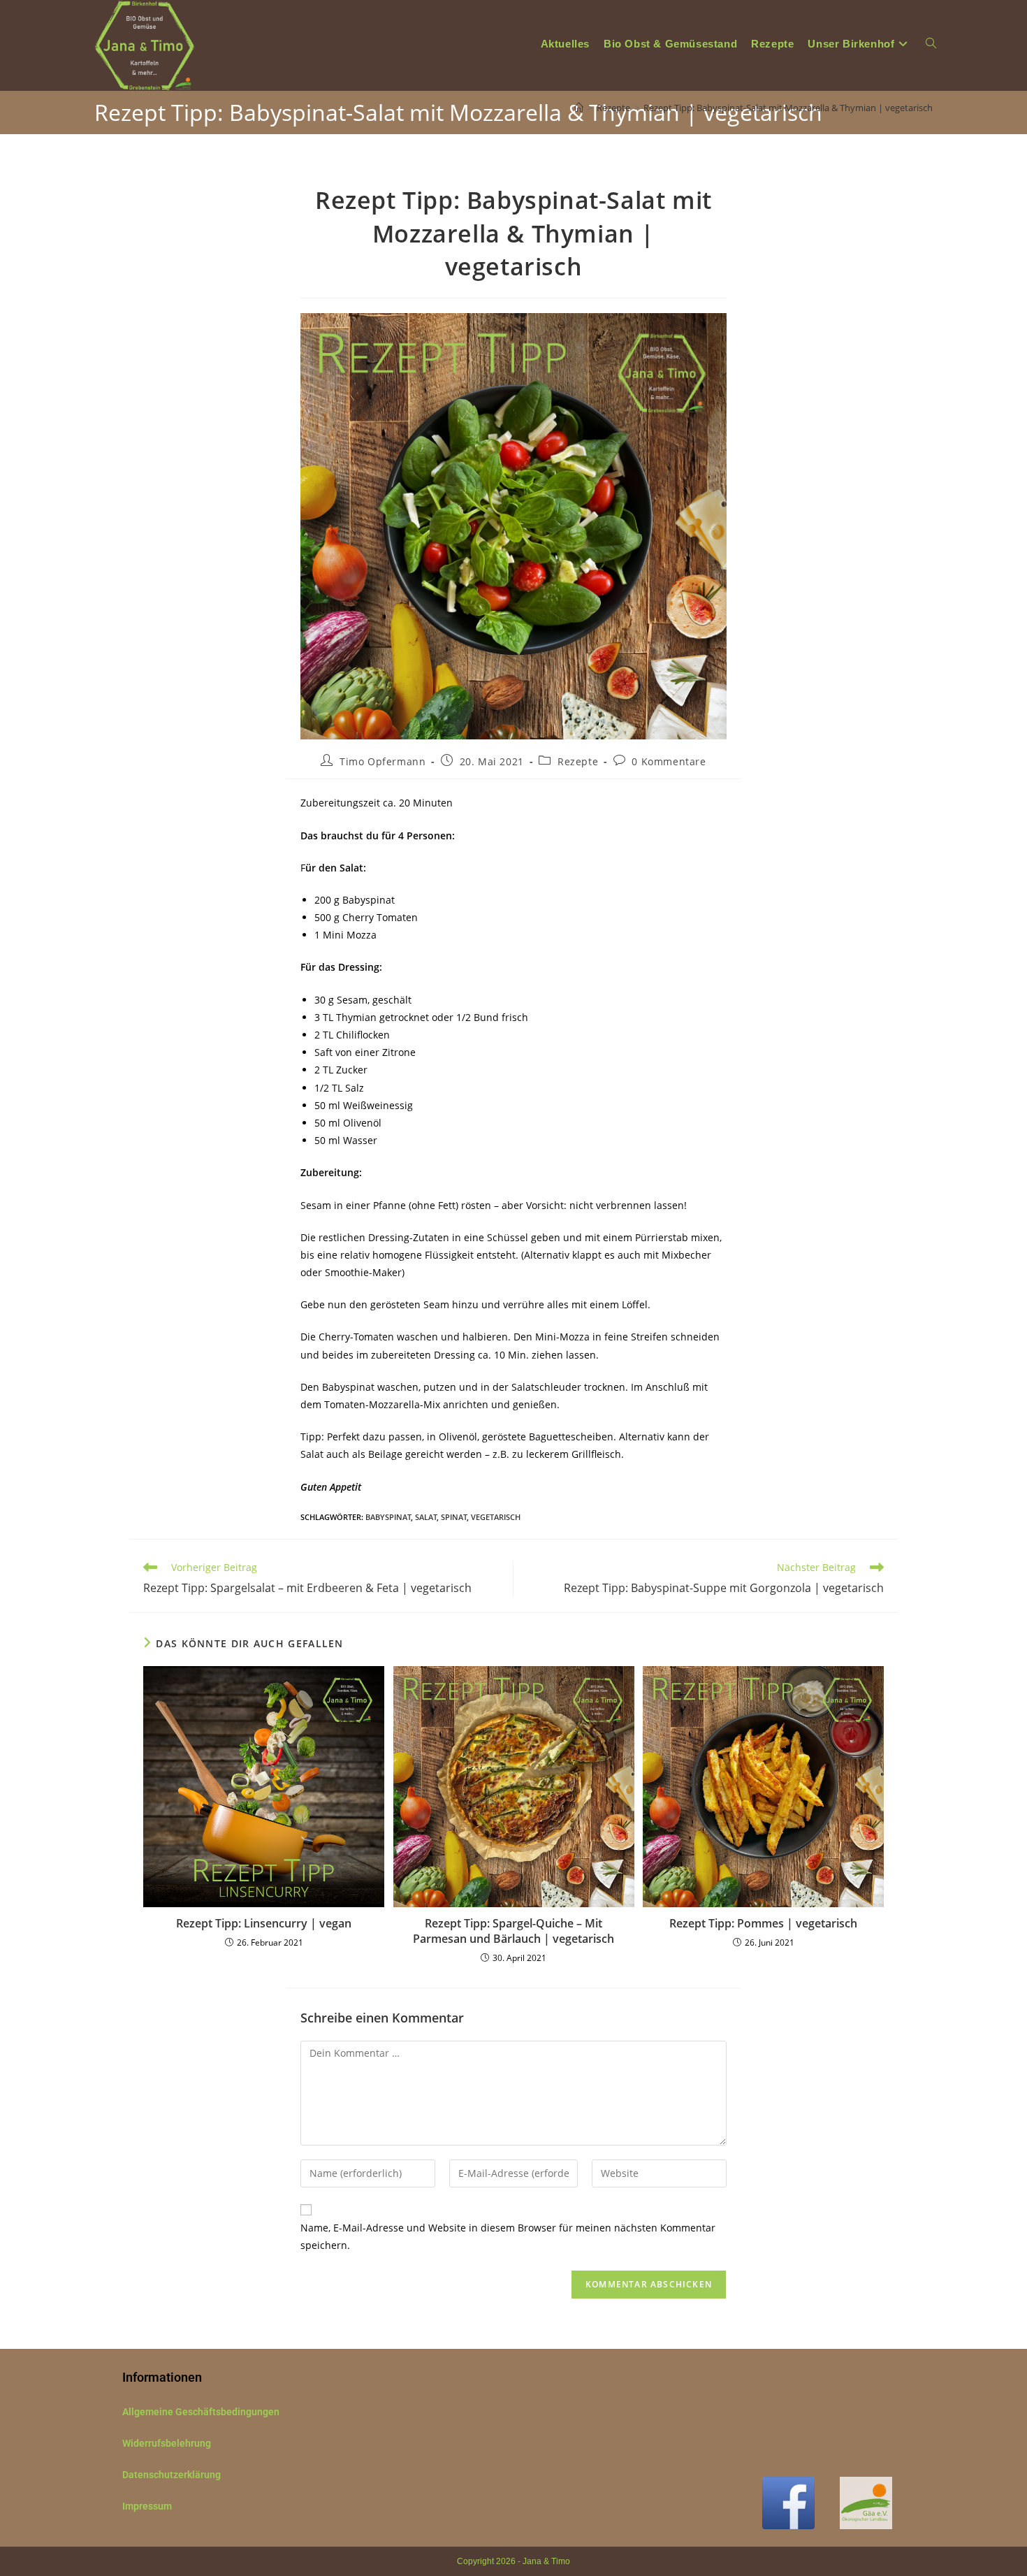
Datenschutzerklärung (172, 2475)
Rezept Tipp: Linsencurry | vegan (264, 1923)
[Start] (579, 108)
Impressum (147, 2506)
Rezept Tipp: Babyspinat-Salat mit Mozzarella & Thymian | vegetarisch (788, 108)
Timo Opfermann (383, 761)
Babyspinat (388, 1517)
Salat (426, 1517)
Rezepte (578, 761)
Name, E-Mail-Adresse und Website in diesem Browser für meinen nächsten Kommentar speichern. (508, 2236)
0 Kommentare (669, 761)
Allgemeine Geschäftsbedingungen (201, 2412)
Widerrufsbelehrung (167, 2443)
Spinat (454, 1517)
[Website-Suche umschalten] (931, 44)
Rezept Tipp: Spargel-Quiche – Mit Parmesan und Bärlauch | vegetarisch (513, 1931)
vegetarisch (496, 1517)
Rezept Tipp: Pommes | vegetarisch (763, 1923)
